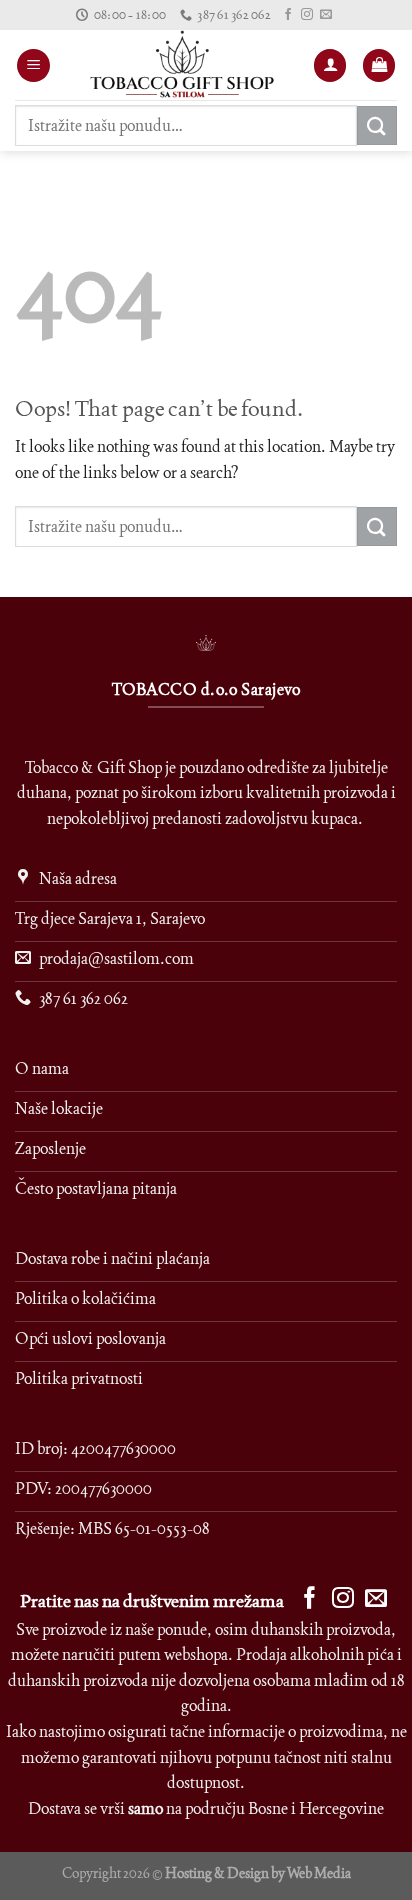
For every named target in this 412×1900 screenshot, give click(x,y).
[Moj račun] (330, 65)
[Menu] (33, 65)
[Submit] (377, 125)
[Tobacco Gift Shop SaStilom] (181, 65)
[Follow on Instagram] (307, 15)
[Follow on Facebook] (288, 15)
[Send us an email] (326, 15)
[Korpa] (379, 65)
